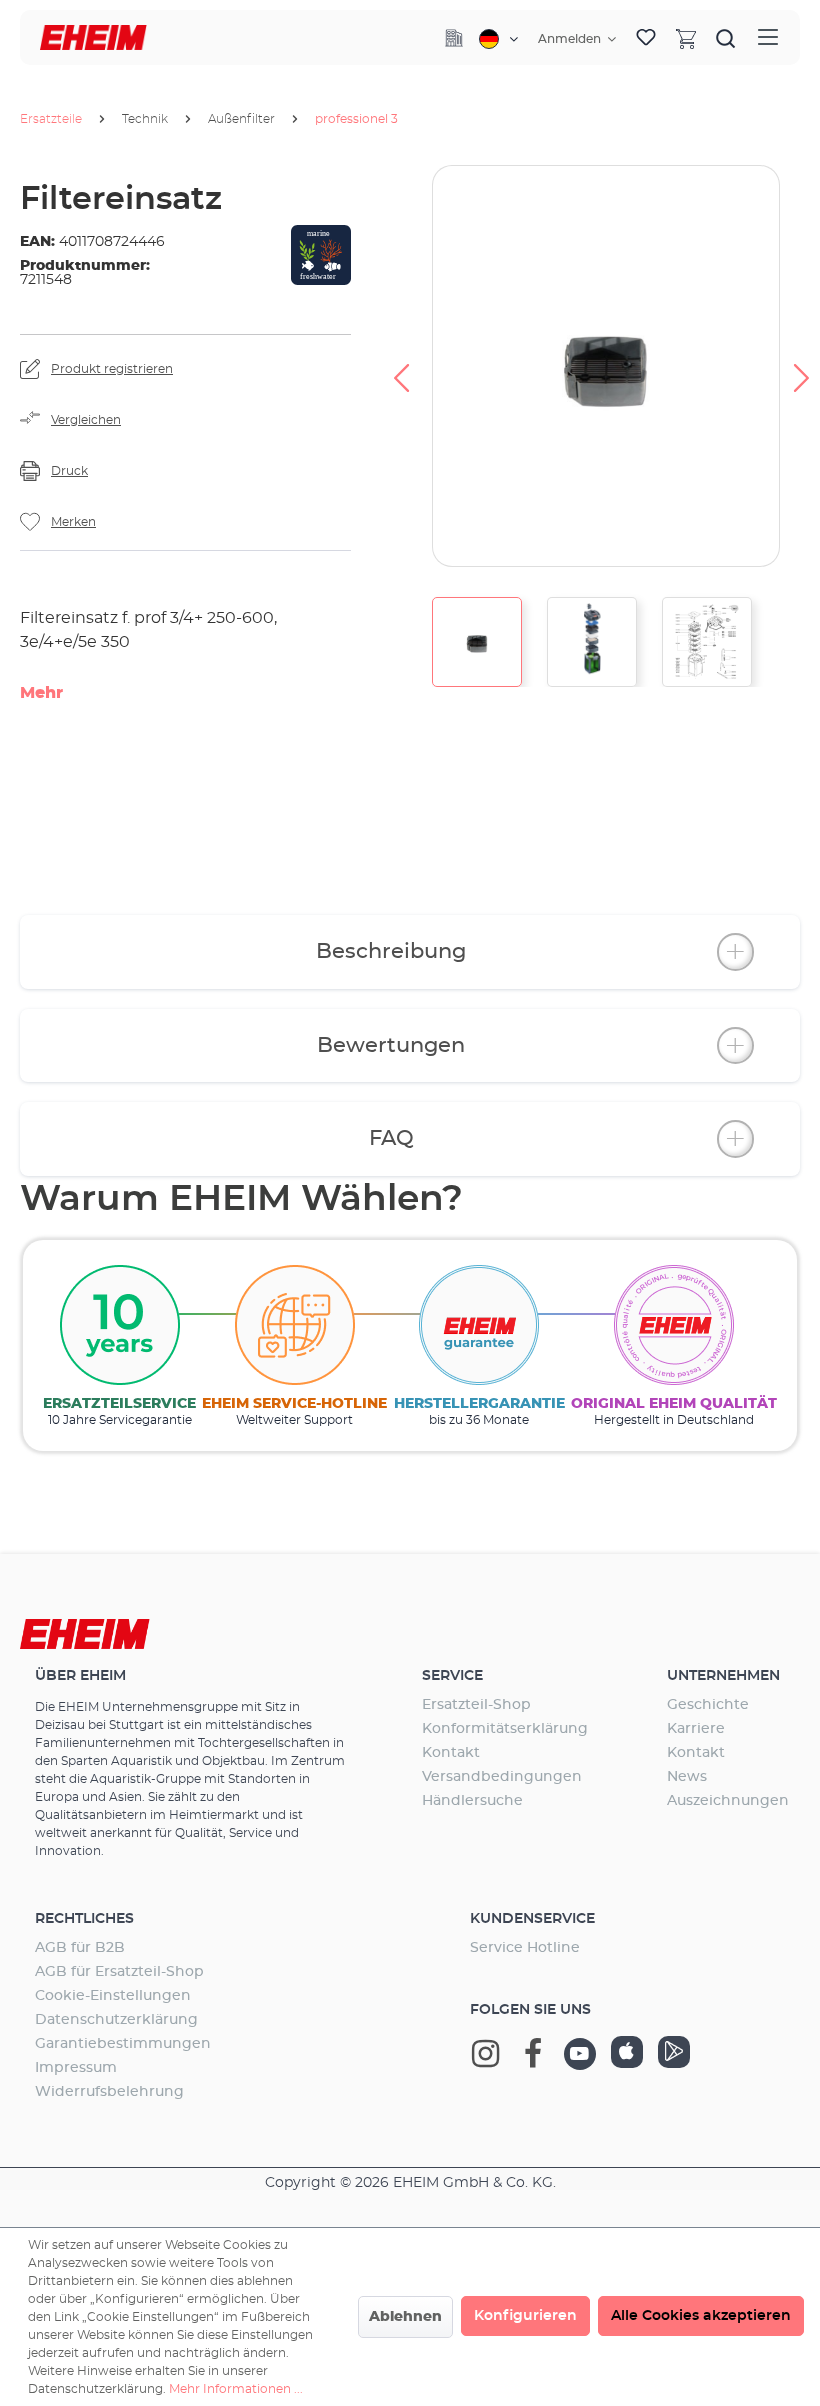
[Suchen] (726, 38)
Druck (69, 471)
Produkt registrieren (112, 369)
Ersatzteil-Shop (476, 1705)
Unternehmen (723, 1676)
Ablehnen (405, 2317)
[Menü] (768, 37)
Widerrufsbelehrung (109, 2092)
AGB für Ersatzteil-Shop (119, 1972)
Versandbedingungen (502, 1777)
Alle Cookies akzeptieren (701, 2316)
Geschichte (708, 1705)
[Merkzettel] (646, 38)
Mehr (41, 693)
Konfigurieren (525, 2316)
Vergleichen (86, 420)
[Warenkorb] (686, 38)
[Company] (454, 38)
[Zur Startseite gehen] (93, 37)
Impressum (76, 2068)
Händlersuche (472, 1801)
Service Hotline (525, 1948)
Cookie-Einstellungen (113, 1996)
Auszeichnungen (728, 1801)
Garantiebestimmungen (123, 2044)
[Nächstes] (802, 366)
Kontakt (451, 1753)
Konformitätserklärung (505, 1729)
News (687, 1777)
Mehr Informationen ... (236, 2389)
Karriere (696, 1729)
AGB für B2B (80, 1948)
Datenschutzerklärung (116, 2020)
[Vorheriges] (401, 366)
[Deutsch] (498, 39)
